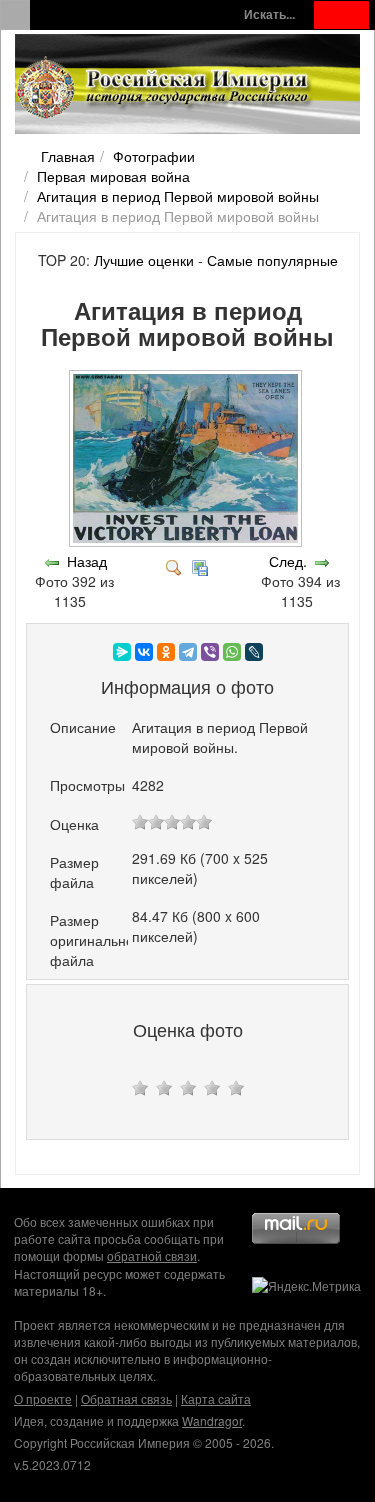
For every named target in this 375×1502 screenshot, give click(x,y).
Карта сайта (216, 1398)
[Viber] (210, 652)
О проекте (43, 1398)
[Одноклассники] (166, 652)
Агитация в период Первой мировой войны (178, 196)
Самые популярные (272, 260)
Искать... (269, 14)
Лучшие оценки (144, 260)
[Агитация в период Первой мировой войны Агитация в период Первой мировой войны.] (187, 541)
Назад (87, 561)
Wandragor (212, 1420)
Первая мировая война (113, 176)
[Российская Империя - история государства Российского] (165, 88)
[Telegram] (188, 652)
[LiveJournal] (254, 652)
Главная (68, 156)
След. (288, 561)
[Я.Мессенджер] (122, 652)
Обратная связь (126, 1398)
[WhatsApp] (232, 652)
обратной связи (152, 1255)
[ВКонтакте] (144, 652)
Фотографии (154, 156)
